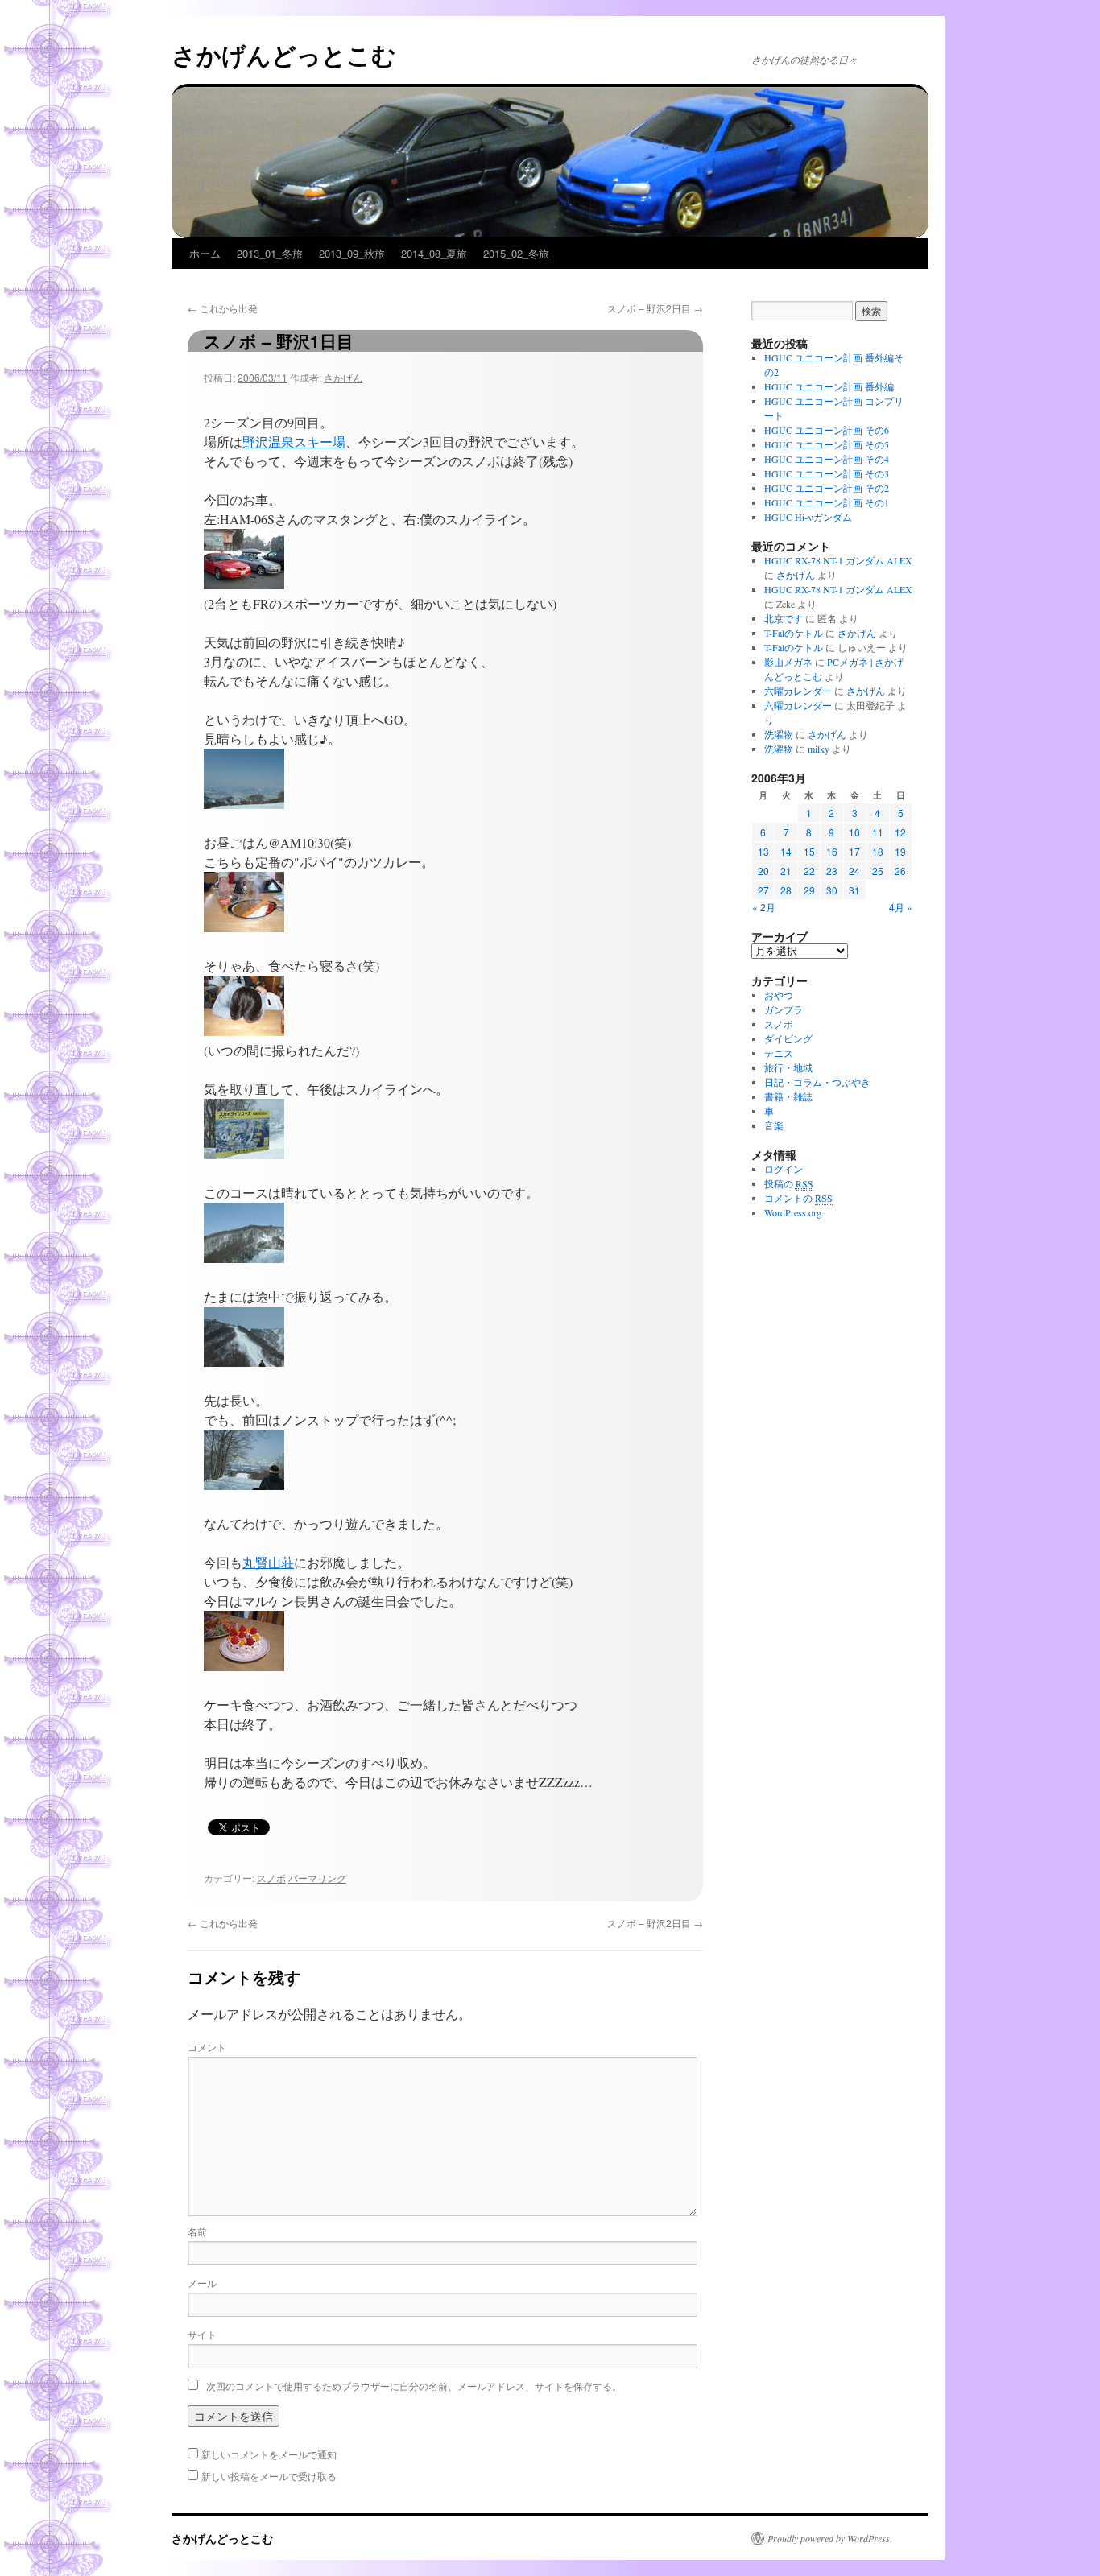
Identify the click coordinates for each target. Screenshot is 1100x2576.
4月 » (901, 907)
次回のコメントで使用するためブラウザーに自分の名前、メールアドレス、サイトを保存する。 (414, 2386)
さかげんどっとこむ (284, 54)
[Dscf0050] (244, 1154)
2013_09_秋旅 (352, 253)
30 (832, 890)
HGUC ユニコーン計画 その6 (827, 430)
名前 (197, 2231)
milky (819, 749)
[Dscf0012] (244, 584)
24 (854, 871)
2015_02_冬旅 (516, 253)
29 (809, 890)
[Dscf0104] (244, 1666)
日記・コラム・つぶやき (817, 1082)
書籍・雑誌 (788, 1096)
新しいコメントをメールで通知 (269, 2454)
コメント (207, 2047)
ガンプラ (784, 1009)
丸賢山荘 (268, 1562)
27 (763, 890)
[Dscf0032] (244, 927)
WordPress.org (793, 1212)
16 (832, 851)
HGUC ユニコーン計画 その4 (827, 459)
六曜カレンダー (798, 691)
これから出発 (223, 308)
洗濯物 (779, 734)
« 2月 (764, 907)
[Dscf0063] (244, 1485)
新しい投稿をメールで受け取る (269, 2476)
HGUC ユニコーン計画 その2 (827, 488)
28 (786, 890)
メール (202, 2283)
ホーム (205, 253)
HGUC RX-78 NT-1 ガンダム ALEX (838, 560)
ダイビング (788, 1038)
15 (809, 851)
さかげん (343, 377)
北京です (784, 618)
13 (763, 851)
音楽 (774, 1125)
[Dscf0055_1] (244, 1258)
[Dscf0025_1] (244, 804)
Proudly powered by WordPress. (830, 2538)
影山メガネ (788, 662)
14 (786, 851)
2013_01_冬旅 (270, 253)
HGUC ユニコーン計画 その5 (827, 444)
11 (878, 832)
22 (809, 871)
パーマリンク (317, 1878)
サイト (202, 2334)
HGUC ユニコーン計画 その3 (827, 473)
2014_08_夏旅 (434, 253)
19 (900, 851)
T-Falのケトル (794, 633)
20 (763, 871)
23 (832, 871)
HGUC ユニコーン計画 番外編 (829, 386)
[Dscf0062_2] (244, 1362)
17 (854, 851)
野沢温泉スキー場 (294, 442)
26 (900, 871)
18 (878, 851)
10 (854, 832)
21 (786, 871)
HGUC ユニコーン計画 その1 (827, 502)
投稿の (789, 1183)
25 (878, 871)
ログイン (784, 1169)
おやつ (779, 995)
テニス (779, 1053)
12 (900, 832)
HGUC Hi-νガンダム (808, 517)
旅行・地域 (788, 1067)
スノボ (271, 1878)
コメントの (798, 1198)
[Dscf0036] (244, 1031)
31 (854, 890)
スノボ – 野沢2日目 (655, 308)
